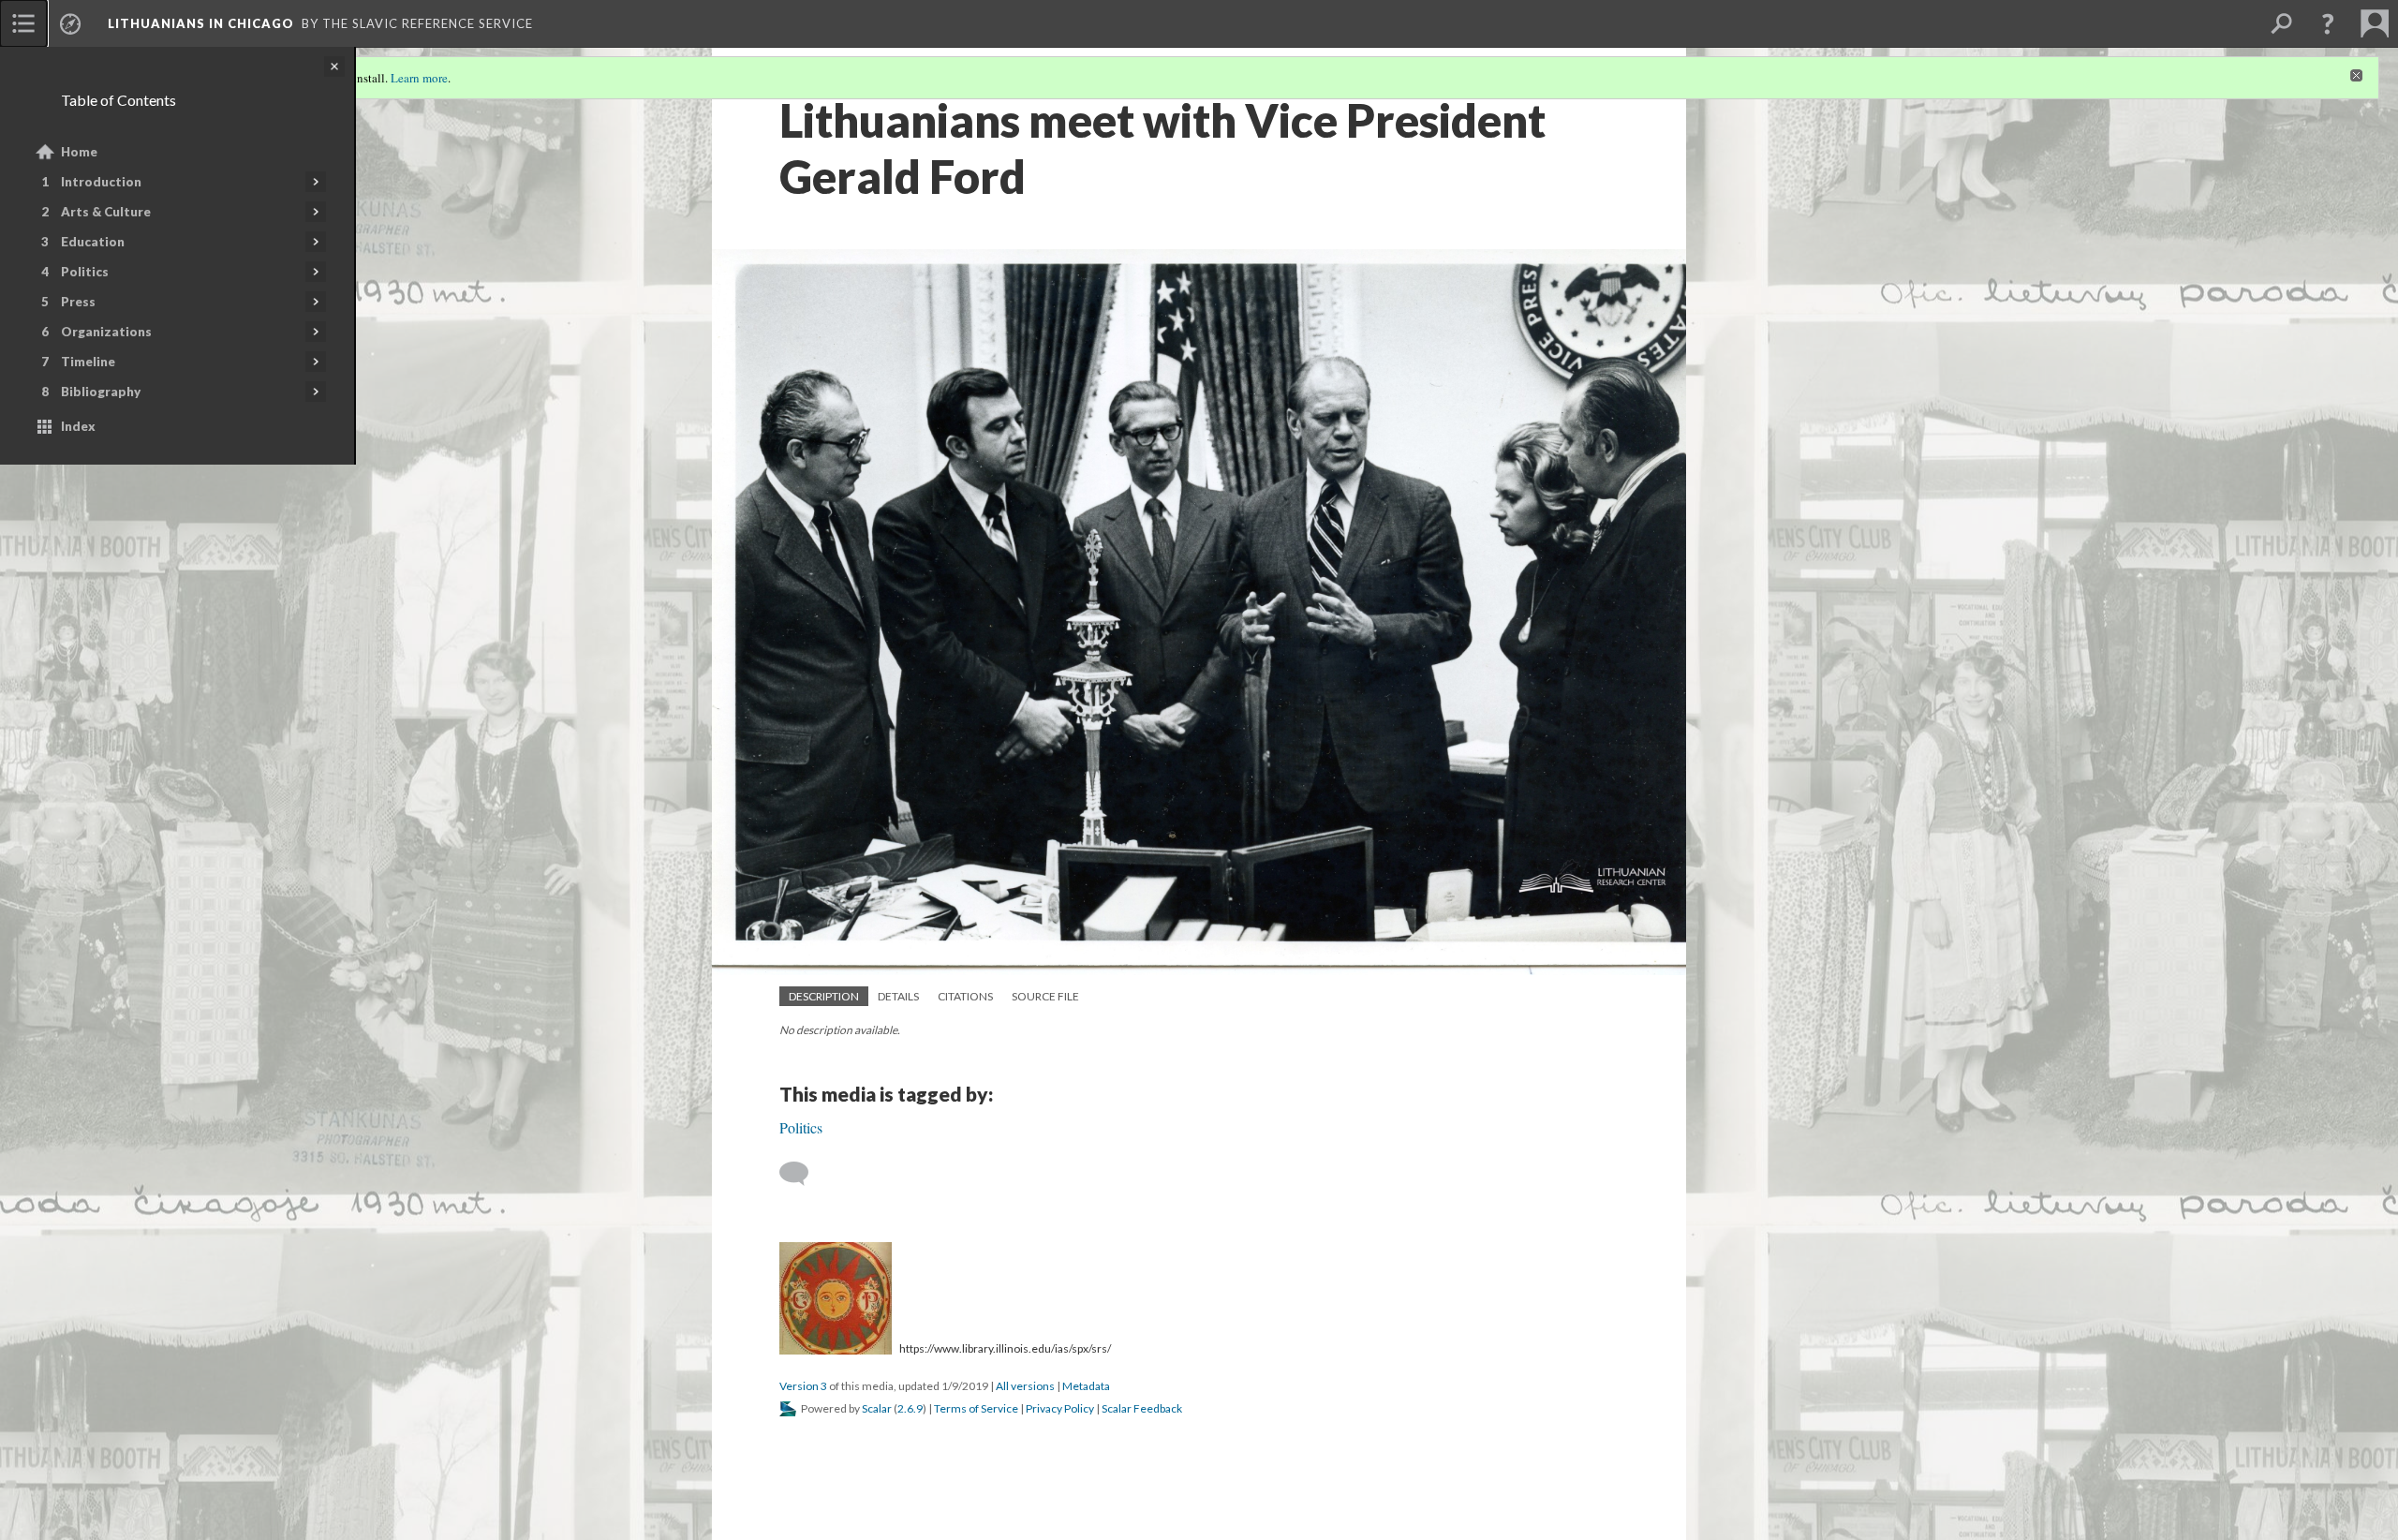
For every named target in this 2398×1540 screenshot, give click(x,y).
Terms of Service (976, 1408)
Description (824, 996)
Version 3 (803, 1386)
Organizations (106, 332)
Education (93, 242)
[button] (2328, 23)
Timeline (88, 362)
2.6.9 (910, 1408)
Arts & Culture (106, 212)
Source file (1045, 996)
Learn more (419, 78)
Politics (85, 272)
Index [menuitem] (78, 426)
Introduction (101, 182)
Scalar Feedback (1142, 1408)
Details (898, 996)
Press (78, 302)
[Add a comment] (802, 1174)
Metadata (1086, 1386)
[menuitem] (23, 23)
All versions (1025, 1386)
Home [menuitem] (79, 152)
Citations (965, 996)
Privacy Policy (1060, 1408)
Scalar (877, 1408)
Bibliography (101, 392)
